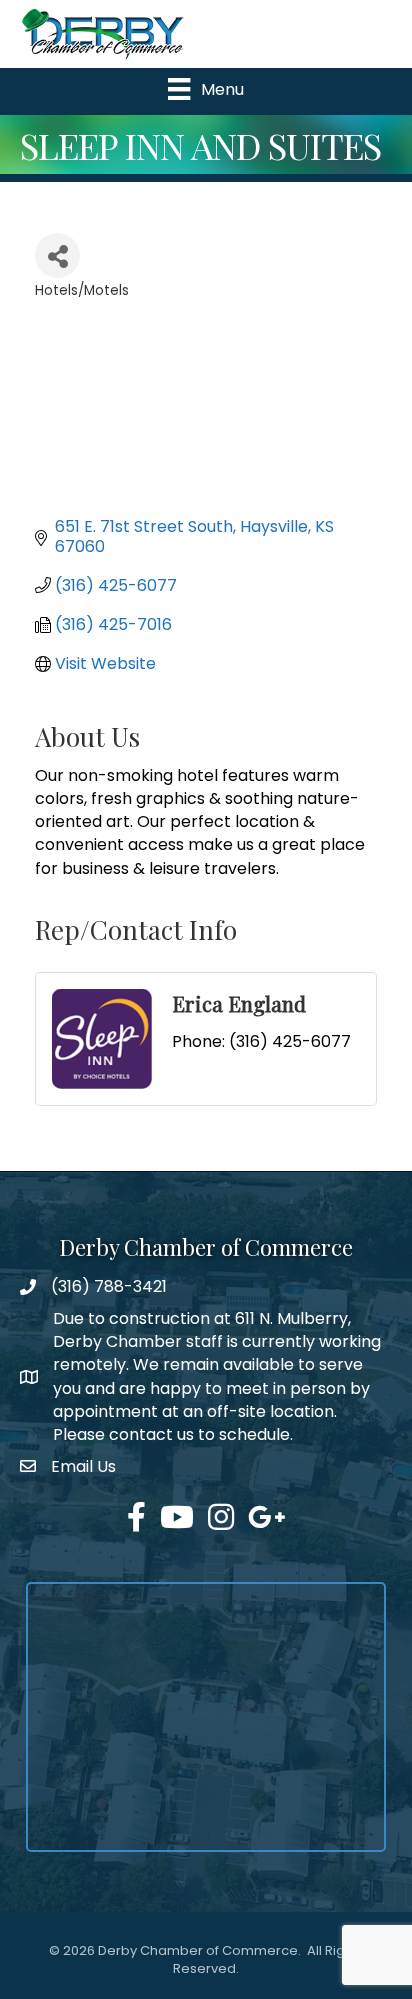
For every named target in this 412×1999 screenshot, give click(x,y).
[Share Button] (57, 255)
